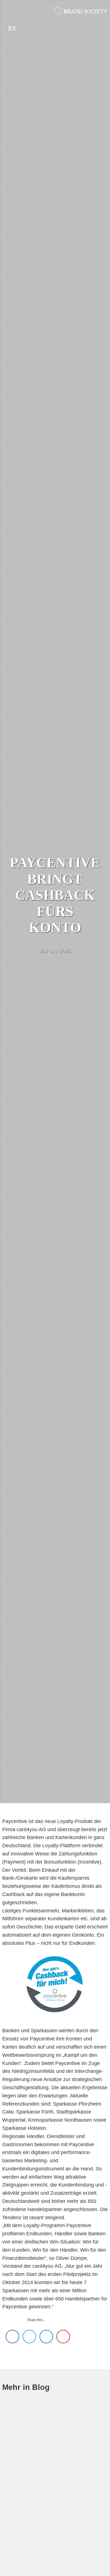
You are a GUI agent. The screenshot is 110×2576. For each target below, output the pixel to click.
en (12, 28)
